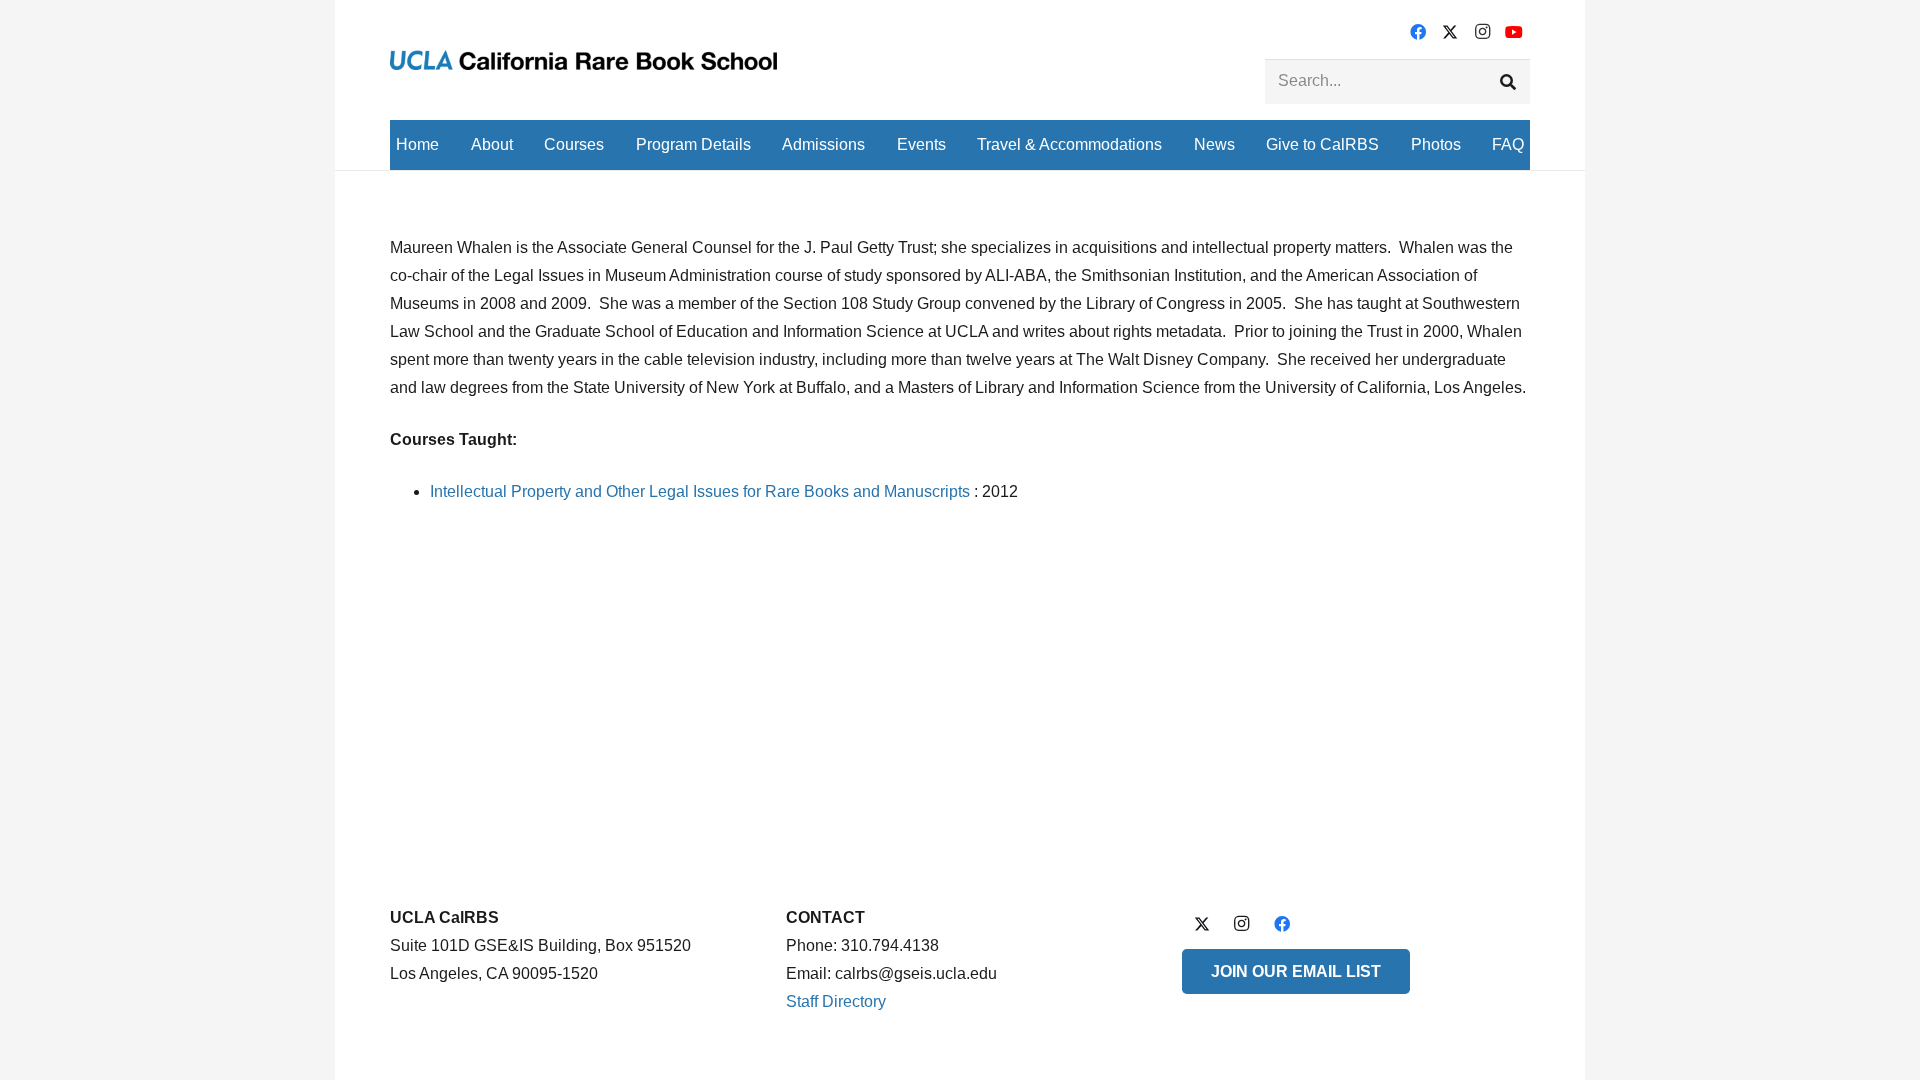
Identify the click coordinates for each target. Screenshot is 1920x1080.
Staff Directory (836, 1001)
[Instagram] (1482, 32)
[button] (527, 144)
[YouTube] (1514, 32)
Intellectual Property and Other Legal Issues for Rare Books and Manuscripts (700, 491)
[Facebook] (1418, 32)
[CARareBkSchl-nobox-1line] (583, 60)
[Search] (1507, 81)
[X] (1450, 32)
